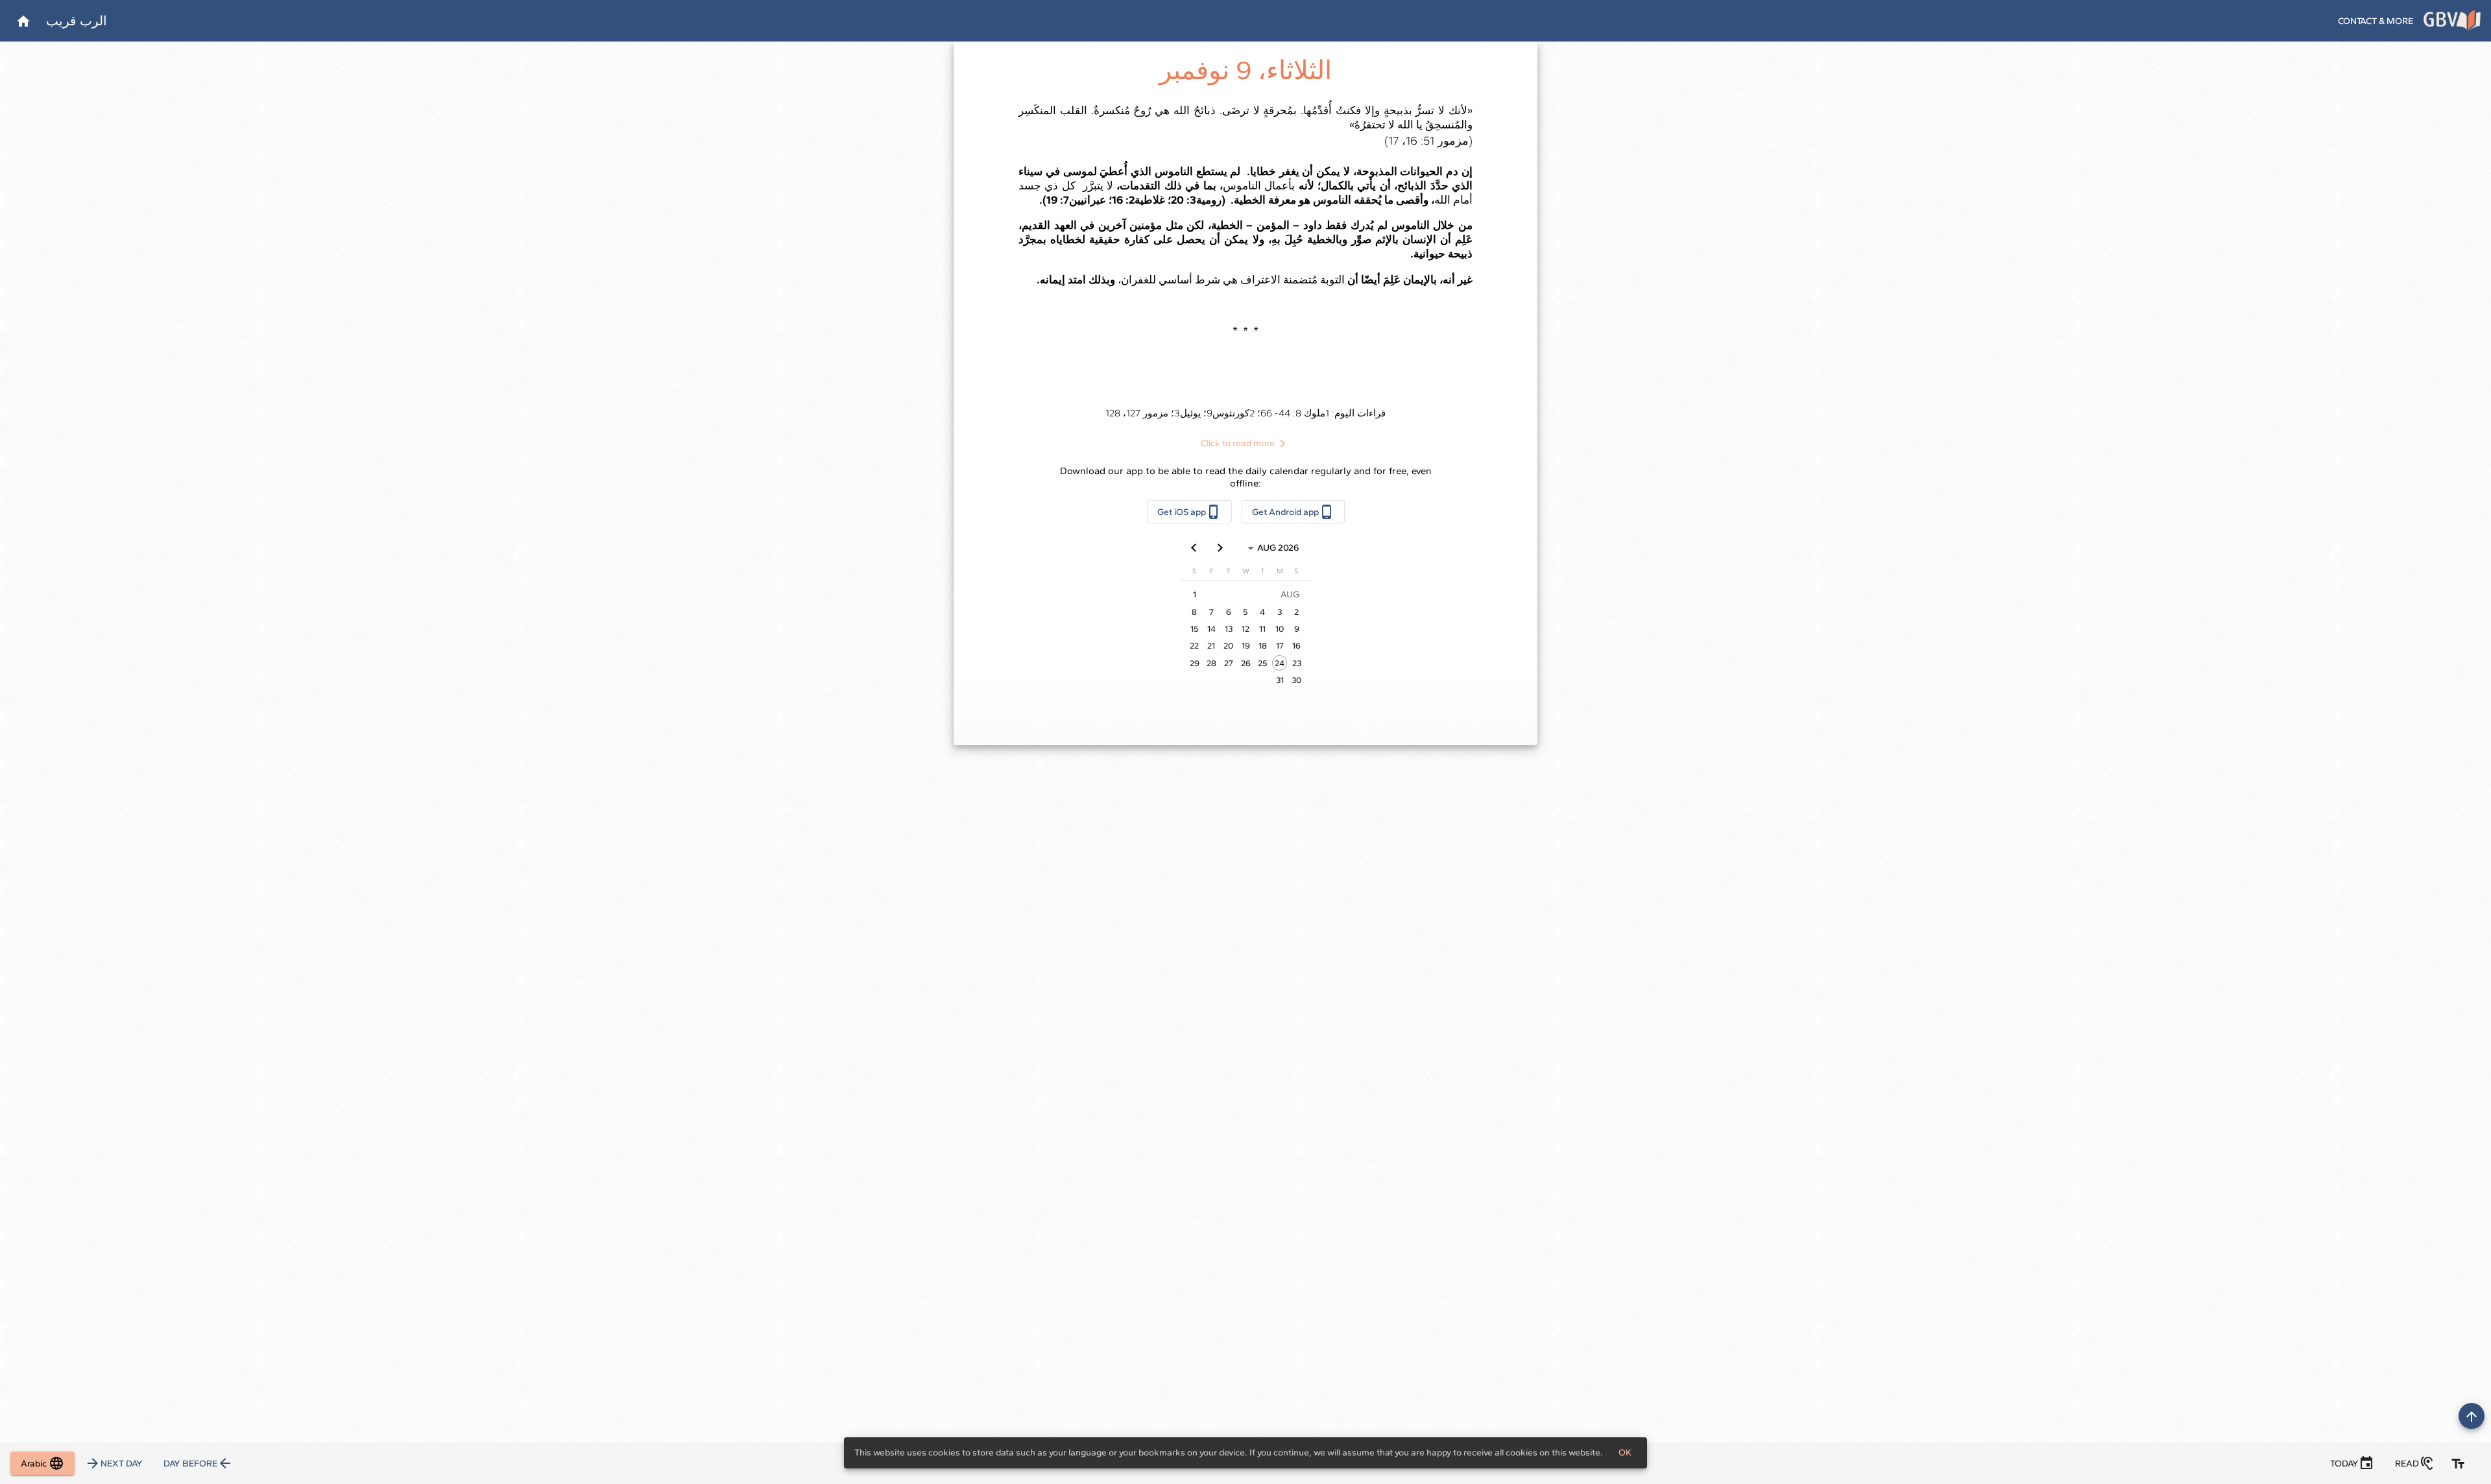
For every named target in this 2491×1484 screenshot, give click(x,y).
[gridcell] (1279, 663)
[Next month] (1194, 548)
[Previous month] (1220, 548)
